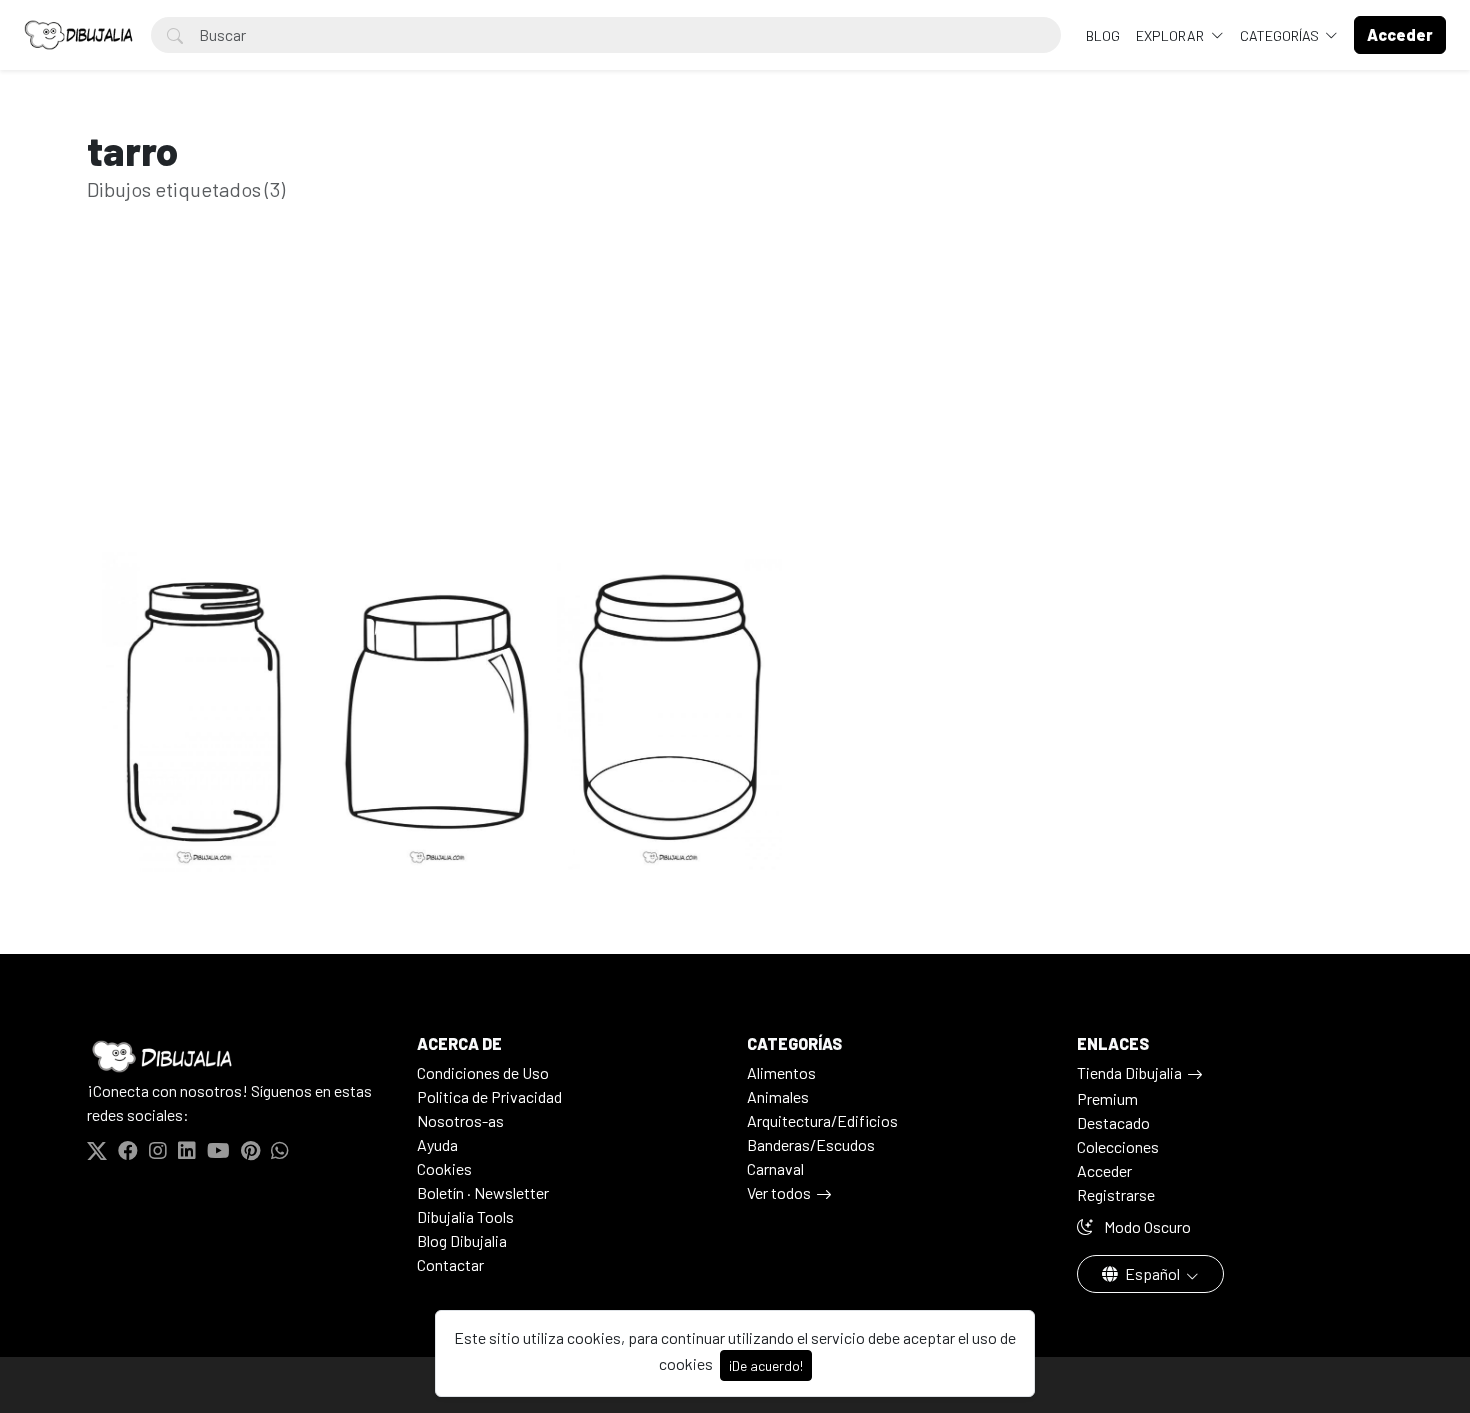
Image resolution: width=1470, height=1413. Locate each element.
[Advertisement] (735, 408)
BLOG (1103, 35)
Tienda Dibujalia (1129, 1072)
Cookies (444, 1168)
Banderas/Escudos (811, 1144)
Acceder (1104, 1170)
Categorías (1281, 35)
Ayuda (437, 1144)
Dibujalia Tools (465, 1216)
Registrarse (1116, 1194)
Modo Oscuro (1146, 1226)
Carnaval (775, 1168)
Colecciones (1118, 1146)
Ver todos (779, 1192)
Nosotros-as (460, 1120)
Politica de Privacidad (489, 1096)
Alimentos (781, 1072)
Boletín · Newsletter (483, 1192)
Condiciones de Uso (483, 1072)
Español (1152, 1273)
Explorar (1171, 35)
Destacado (1113, 1122)
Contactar (450, 1264)
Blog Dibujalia (462, 1240)
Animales (778, 1096)
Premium (1107, 1098)
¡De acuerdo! (766, 1365)
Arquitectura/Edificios (822, 1120)
